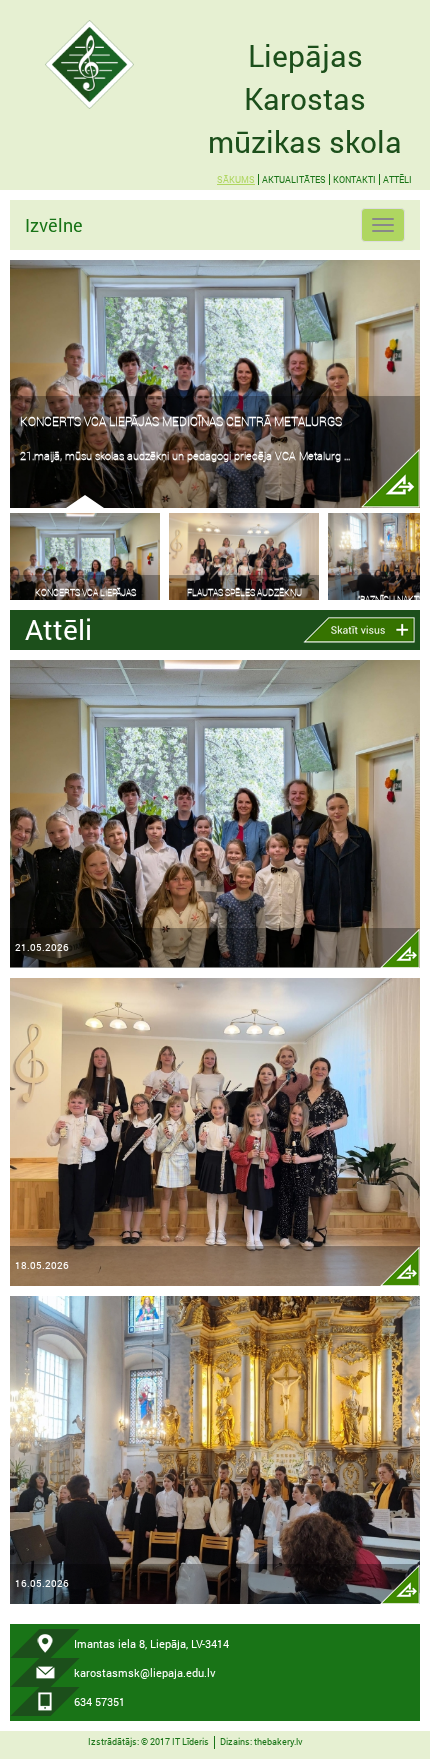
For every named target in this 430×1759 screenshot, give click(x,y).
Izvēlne (54, 225)
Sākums (236, 179)
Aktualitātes (294, 179)
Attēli (397, 179)
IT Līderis (190, 1741)
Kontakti (354, 179)
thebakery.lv (278, 1741)
